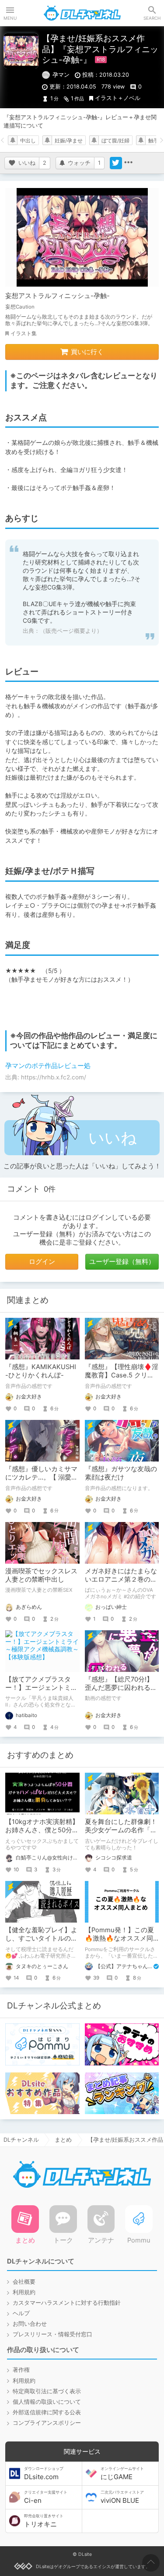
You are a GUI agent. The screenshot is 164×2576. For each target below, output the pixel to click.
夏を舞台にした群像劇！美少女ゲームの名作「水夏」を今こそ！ (121, 1830)
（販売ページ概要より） (71, 631)
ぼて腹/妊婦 (115, 141)
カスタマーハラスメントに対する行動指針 (67, 2303)
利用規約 (24, 2292)
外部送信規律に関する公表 (47, 2412)
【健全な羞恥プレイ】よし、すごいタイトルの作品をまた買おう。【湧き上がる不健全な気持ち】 (41, 1943)
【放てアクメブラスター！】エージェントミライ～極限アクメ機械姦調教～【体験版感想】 (41, 1692)
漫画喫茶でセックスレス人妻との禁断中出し (41, 1575)
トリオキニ (44, 2521)
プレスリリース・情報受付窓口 (52, 2334)
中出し (28, 141)
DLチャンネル (82, 13)
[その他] (128, 163)
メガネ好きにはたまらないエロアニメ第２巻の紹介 (121, 1579)
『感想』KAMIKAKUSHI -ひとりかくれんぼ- (41, 1371)
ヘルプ (21, 2313)
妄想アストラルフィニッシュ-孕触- (58, 296)
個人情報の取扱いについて (47, 2402)
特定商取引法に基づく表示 (47, 2391)
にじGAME (122, 2473)
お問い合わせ (30, 2324)
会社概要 (24, 2282)
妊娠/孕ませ (69, 141)
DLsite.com (44, 2473)
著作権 (21, 2370)
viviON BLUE (122, 2497)
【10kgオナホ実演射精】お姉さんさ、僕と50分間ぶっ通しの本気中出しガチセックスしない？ (42, 1834)
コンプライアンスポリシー (47, 2423)
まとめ (63, 2140)
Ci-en (46, 2497)
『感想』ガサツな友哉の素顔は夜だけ (121, 1473)
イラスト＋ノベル (118, 98)
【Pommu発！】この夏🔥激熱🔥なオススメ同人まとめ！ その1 (119, 1938)
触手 (154, 141)
